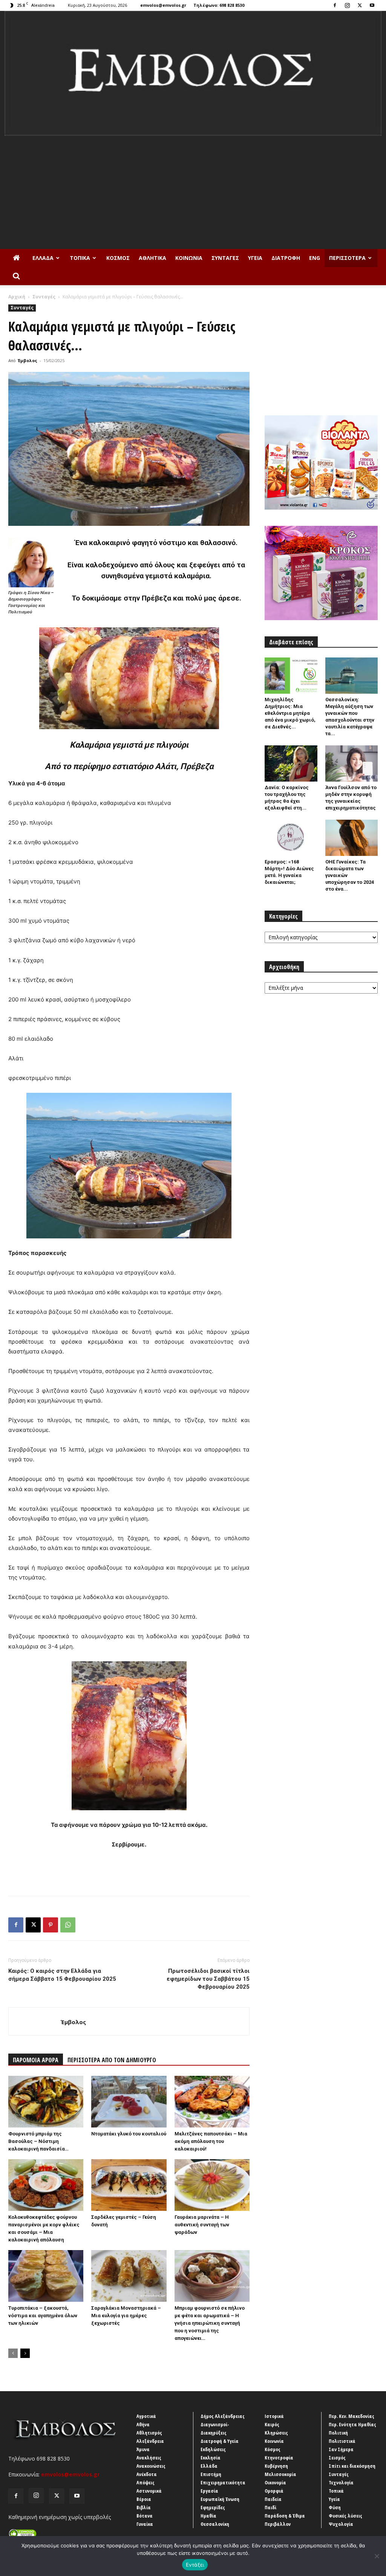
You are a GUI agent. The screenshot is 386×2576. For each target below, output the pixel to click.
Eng (315, 258)
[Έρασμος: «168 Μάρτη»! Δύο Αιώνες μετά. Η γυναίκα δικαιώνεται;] (291, 838)
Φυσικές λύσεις (345, 2516)
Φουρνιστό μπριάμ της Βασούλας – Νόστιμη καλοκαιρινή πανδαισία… (38, 2141)
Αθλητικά (152, 258)
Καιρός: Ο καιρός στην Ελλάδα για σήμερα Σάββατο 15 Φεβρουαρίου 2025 (62, 1975)
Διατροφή (286, 258)
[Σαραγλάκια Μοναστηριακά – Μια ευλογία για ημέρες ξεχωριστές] (129, 2276)
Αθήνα (143, 2424)
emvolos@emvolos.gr (163, 5)
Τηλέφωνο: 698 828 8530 (219, 5)
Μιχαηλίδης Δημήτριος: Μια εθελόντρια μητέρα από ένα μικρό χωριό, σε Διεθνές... (290, 713)
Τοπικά (80, 258)
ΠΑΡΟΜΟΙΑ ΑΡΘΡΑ (36, 2060)
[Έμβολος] (193, 73)
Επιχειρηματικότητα (223, 2482)
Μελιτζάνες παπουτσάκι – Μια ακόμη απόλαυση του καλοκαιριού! (211, 2141)
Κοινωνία (189, 258)
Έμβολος (28, 360)
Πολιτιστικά (342, 2441)
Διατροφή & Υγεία (220, 2441)
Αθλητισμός (149, 2433)
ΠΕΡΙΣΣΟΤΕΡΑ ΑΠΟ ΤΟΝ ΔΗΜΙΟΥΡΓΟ (112, 2060)
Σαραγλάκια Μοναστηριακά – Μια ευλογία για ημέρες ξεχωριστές (126, 2316)
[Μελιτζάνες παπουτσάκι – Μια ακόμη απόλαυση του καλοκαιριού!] (212, 2102)
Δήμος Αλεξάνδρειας (223, 2416)
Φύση (335, 2507)
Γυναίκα (145, 2524)
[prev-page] (13, 2353)
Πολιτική (338, 2433)
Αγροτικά (146, 2416)
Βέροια (144, 2499)
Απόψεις (146, 2482)
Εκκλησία (211, 2458)
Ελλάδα (43, 258)
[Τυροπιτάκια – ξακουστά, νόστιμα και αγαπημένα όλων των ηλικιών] (46, 2276)
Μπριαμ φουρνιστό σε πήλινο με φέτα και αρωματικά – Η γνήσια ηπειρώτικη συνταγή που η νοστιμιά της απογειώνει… (210, 2323)
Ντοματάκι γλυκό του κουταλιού (129, 2134)
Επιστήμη (211, 2474)
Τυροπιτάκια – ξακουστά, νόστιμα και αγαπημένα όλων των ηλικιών (43, 2316)
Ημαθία (208, 2516)
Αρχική (17, 297)
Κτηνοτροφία (279, 2458)
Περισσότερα (347, 258)
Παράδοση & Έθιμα (285, 2516)
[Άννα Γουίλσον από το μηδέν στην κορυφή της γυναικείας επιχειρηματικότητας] (352, 763)
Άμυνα (143, 2449)
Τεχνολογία (341, 2482)
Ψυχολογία (341, 2524)
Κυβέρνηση (276, 2466)
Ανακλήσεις (149, 2458)
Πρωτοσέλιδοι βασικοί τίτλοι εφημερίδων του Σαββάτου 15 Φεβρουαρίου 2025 (208, 1979)
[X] (360, 5)
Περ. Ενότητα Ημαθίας (352, 2424)
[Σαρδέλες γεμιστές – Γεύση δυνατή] (129, 2185)
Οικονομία (275, 2482)
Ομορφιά (274, 2491)
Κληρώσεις (276, 2433)
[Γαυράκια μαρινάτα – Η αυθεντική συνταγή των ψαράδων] (212, 2185)
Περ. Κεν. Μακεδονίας (352, 2416)
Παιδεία (273, 2499)
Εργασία (209, 2491)
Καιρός (272, 2424)
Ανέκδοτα (147, 2474)
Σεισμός (337, 2458)
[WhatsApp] (68, 1925)
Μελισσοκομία (280, 2474)
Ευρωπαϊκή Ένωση (220, 2499)
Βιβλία (144, 2507)
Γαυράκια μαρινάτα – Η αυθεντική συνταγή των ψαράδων (202, 2225)
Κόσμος (118, 258)
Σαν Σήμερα (341, 2449)
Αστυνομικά (149, 2491)
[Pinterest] (51, 1925)
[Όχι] (377, 2556)
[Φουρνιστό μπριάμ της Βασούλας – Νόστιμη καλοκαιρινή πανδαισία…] (46, 2102)
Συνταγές (225, 258)
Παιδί (270, 2507)
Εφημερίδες (213, 2507)
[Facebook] (335, 5)
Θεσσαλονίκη (215, 2524)
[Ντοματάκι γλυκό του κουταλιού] (129, 2102)
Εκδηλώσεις (213, 2449)
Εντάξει (195, 2565)
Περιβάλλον (278, 2524)
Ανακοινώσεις (151, 2466)
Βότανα (145, 2516)
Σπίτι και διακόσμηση (352, 2466)
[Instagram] (347, 5)
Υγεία (255, 258)
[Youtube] (372, 5)
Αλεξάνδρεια (150, 2441)
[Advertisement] (193, 192)
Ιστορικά (274, 2416)
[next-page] (25, 2353)
